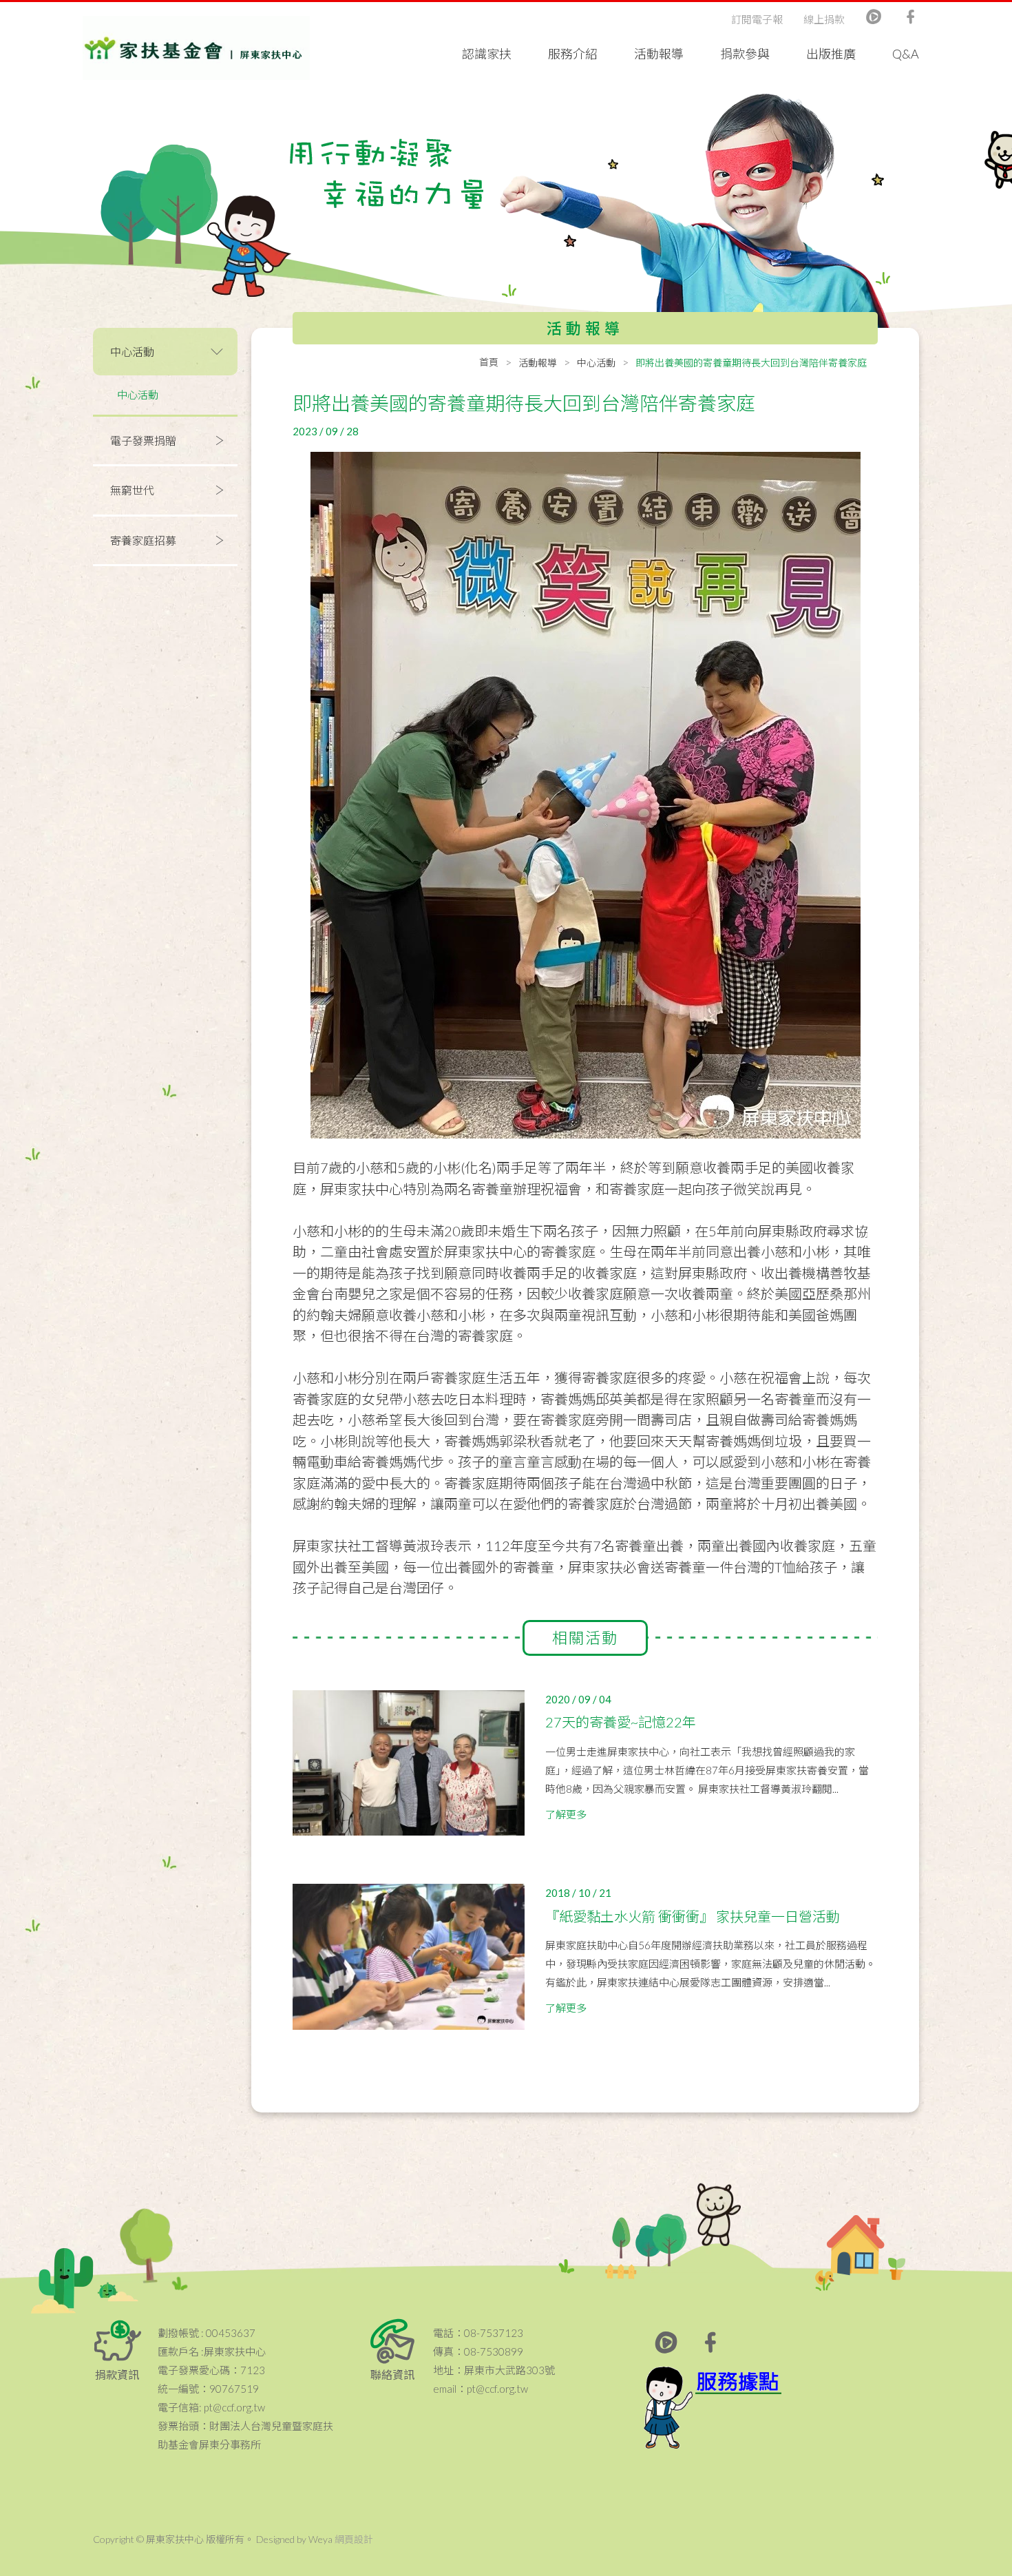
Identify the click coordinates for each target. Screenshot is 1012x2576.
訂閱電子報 (757, 19)
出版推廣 (831, 54)
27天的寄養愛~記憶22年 (621, 1722)
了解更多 (566, 1814)
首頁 (489, 362)
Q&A (906, 54)
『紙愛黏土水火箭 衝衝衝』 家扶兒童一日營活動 (693, 1916)
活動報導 (659, 54)
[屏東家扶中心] (196, 48)
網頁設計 (354, 2539)
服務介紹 (573, 54)
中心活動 (138, 395)
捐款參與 (745, 54)
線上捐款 (824, 19)
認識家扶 (487, 54)
